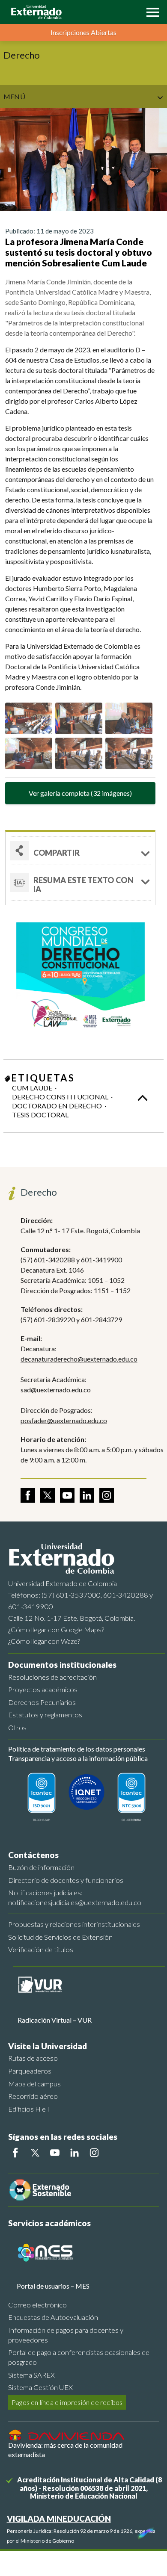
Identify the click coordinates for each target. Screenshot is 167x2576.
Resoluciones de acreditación (52, 1677)
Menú (14, 96)
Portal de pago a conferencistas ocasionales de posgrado (79, 2357)
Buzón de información (41, 1867)
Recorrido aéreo (33, 2096)
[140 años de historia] (145, 2531)
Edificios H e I (29, 2109)
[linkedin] (87, 1495)
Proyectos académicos (43, 1689)
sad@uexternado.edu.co (56, 1390)
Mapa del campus (34, 2084)
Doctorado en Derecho (57, 1106)
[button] (151, 12)
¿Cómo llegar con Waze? (44, 1641)
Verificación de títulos (41, 1949)
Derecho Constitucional (60, 1097)
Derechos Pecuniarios (42, 1702)
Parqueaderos (30, 2071)
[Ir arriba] (142, 1096)
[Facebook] (15, 2153)
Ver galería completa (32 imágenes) (80, 793)
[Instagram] (94, 2153)
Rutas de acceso (33, 2058)
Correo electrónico (37, 2305)
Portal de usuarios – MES (53, 2286)
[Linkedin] (75, 2153)
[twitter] (48, 1495)
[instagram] (107, 1495)
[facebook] (28, 1495)
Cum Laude (32, 1088)
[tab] (81, 883)
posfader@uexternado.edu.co (64, 1420)
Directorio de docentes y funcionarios (66, 1880)
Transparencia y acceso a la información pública (78, 1758)
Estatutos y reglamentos (45, 1715)
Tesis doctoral (40, 1115)
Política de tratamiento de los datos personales (77, 1749)
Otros (17, 1727)
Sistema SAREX (31, 2375)
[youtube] (67, 1495)
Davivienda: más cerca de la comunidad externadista (65, 2450)
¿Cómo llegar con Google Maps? (56, 1629)
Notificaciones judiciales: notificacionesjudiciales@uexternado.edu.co (75, 1897)
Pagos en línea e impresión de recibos (67, 2402)
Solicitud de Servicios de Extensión (60, 1937)
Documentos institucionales (62, 1665)
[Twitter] (35, 2153)
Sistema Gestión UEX (40, 2387)
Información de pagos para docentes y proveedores (66, 2335)
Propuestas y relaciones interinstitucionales (74, 1924)
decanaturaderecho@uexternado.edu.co (79, 1359)
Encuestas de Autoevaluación (53, 2317)
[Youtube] (55, 2153)
